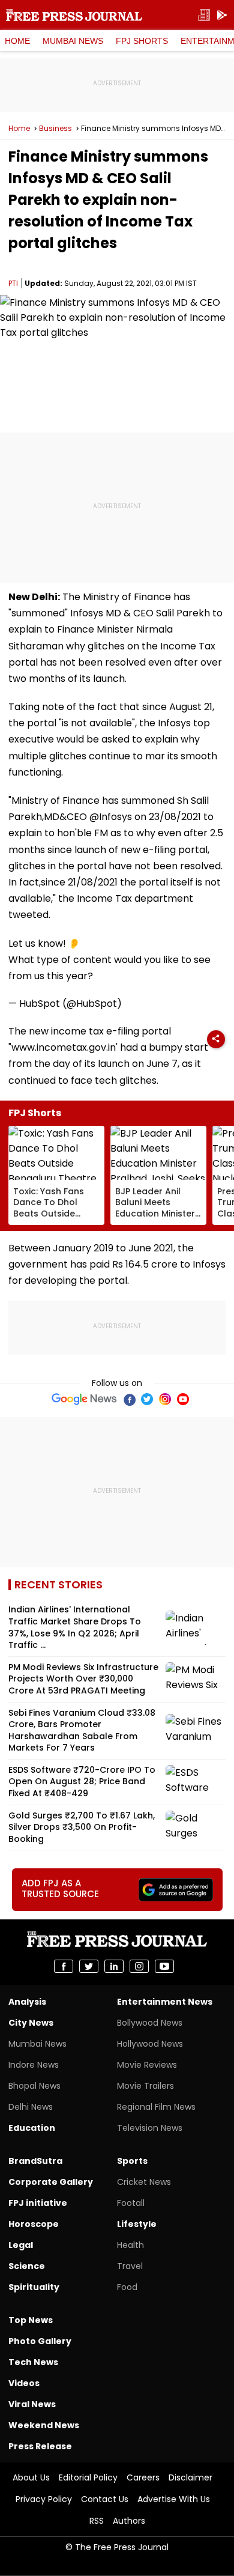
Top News (31, 2320)
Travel (130, 2266)
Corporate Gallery (51, 2182)
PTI (13, 283)
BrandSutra (35, 2161)
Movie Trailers (145, 2086)
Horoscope (34, 2224)
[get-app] (222, 15)
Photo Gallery (40, 2341)
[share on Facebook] (64, 1966)
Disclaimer (190, 2477)
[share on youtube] (164, 1966)
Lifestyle (137, 2224)
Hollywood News (150, 2044)
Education (32, 2128)
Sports (132, 2161)
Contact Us (105, 2499)
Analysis (27, 2002)
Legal (21, 2245)
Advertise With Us (174, 2499)
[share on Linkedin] (114, 1966)
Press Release (40, 2446)
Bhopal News (34, 2086)
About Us (31, 2477)
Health (130, 2245)
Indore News (34, 2065)
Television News (150, 2128)
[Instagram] (165, 1399)
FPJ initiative (38, 2203)
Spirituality (34, 2287)
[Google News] (84, 1399)
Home (17, 41)
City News (31, 2023)
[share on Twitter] (89, 1966)
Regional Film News (156, 2107)
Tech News (33, 2362)
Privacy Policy (44, 2499)
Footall (131, 2203)
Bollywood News (150, 2023)
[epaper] (204, 15)
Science (27, 2266)
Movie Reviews (147, 2065)
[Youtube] (183, 1399)
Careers (143, 2477)
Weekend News (44, 2425)
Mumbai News (73, 41)
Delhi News (31, 2107)
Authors (129, 2521)
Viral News (32, 2404)
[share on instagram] (139, 1966)
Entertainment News (165, 2002)
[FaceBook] (129, 1399)
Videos (24, 2383)
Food (127, 2287)
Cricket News (144, 2182)
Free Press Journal (74, 15)
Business (55, 129)
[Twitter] (147, 1399)
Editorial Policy (88, 2477)
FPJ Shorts (142, 41)
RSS (97, 2521)
